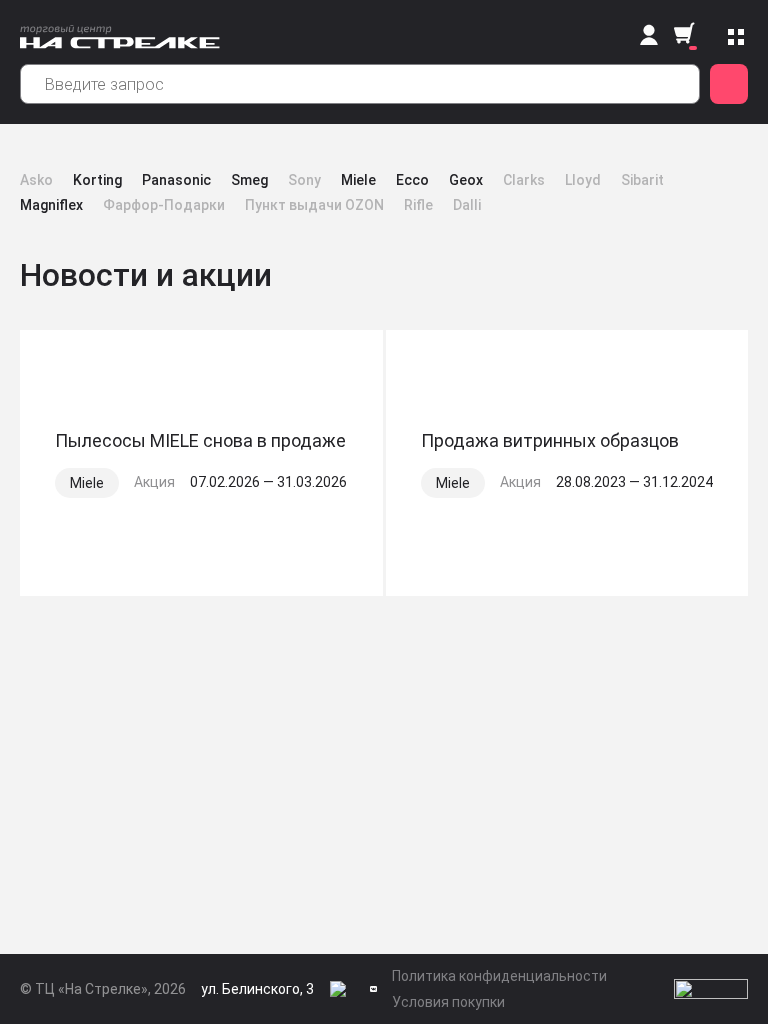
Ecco (412, 180)
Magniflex (51, 205)
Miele (358, 180)
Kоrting (97, 180)
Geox (466, 180)
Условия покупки (448, 1002)
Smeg (249, 180)
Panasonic (176, 180)
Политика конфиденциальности (499, 976)
